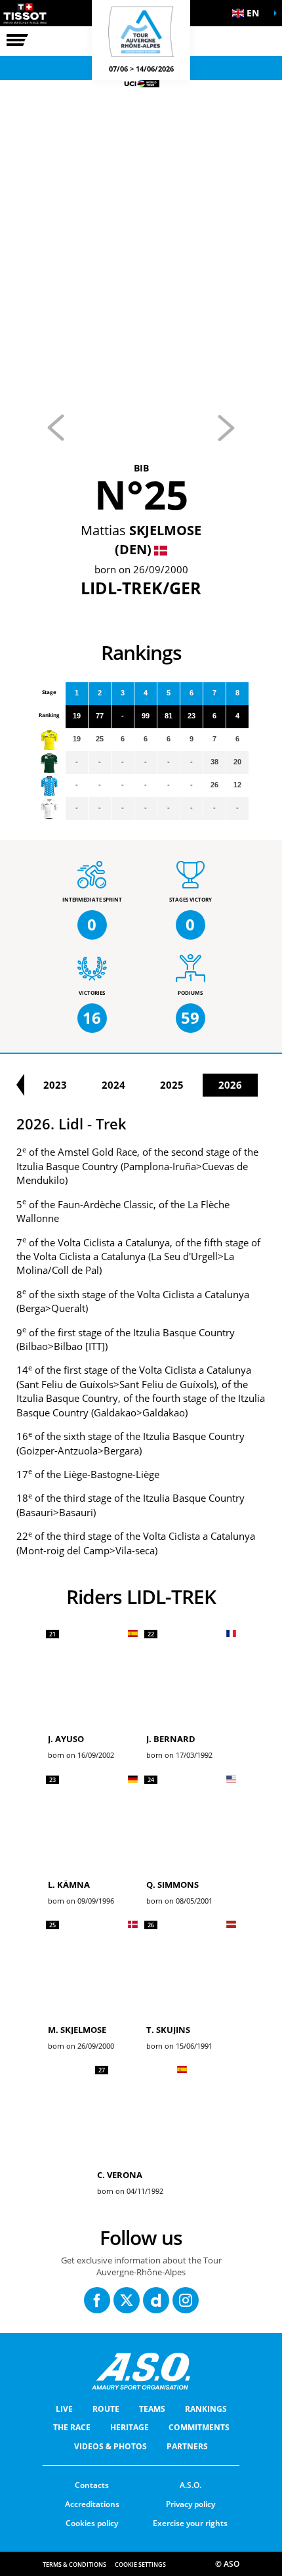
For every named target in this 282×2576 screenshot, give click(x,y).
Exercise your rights (190, 2523)
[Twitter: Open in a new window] (127, 2300)
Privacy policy (191, 2504)
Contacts (92, 2485)
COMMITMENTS (199, 2427)
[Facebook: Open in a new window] (97, 2300)
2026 (230, 1085)
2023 (55, 1085)
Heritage (130, 2427)
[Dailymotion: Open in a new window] (156, 2300)
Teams (152, 2409)
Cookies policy (92, 2523)
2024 (113, 1085)
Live (64, 2409)
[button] (249, 13)
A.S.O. (191, 2485)
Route (106, 2409)
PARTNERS (187, 2446)
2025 (172, 1085)
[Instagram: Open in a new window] (186, 2300)
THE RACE (72, 2427)
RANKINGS (206, 2409)
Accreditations (92, 2504)
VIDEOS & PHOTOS (111, 2446)
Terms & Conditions (74, 2565)
